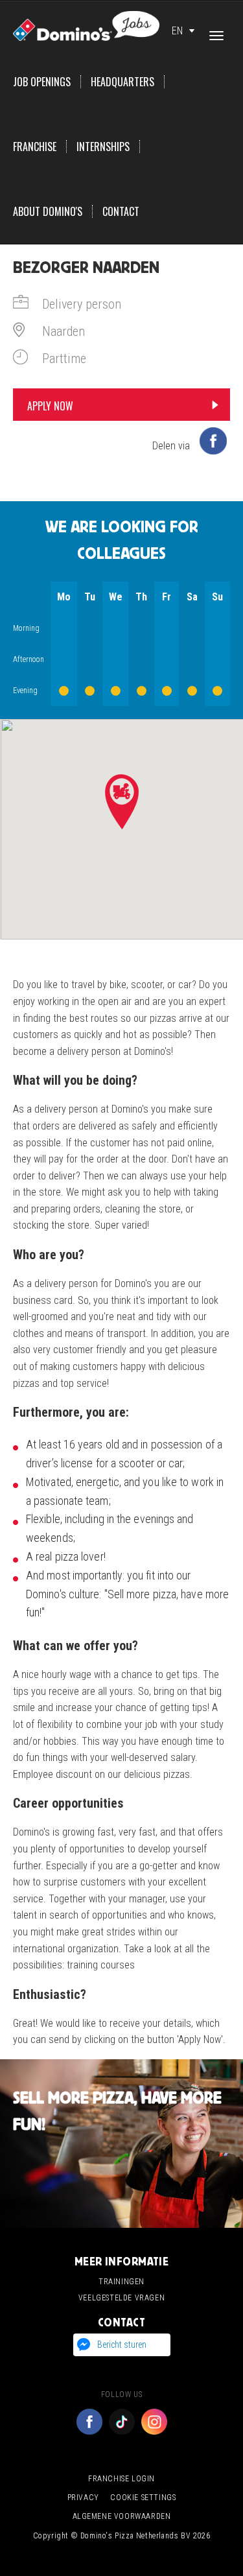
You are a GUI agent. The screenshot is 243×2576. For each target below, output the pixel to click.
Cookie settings (143, 2498)
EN (177, 31)
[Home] (86, 25)
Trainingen (121, 2282)
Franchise (35, 147)
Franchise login (121, 2479)
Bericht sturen (122, 2345)
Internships (103, 147)
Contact (121, 211)
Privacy (83, 2498)
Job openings (42, 82)
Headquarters (122, 82)
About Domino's (48, 211)
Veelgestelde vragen (121, 2298)
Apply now (50, 406)
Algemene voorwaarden (122, 2516)
